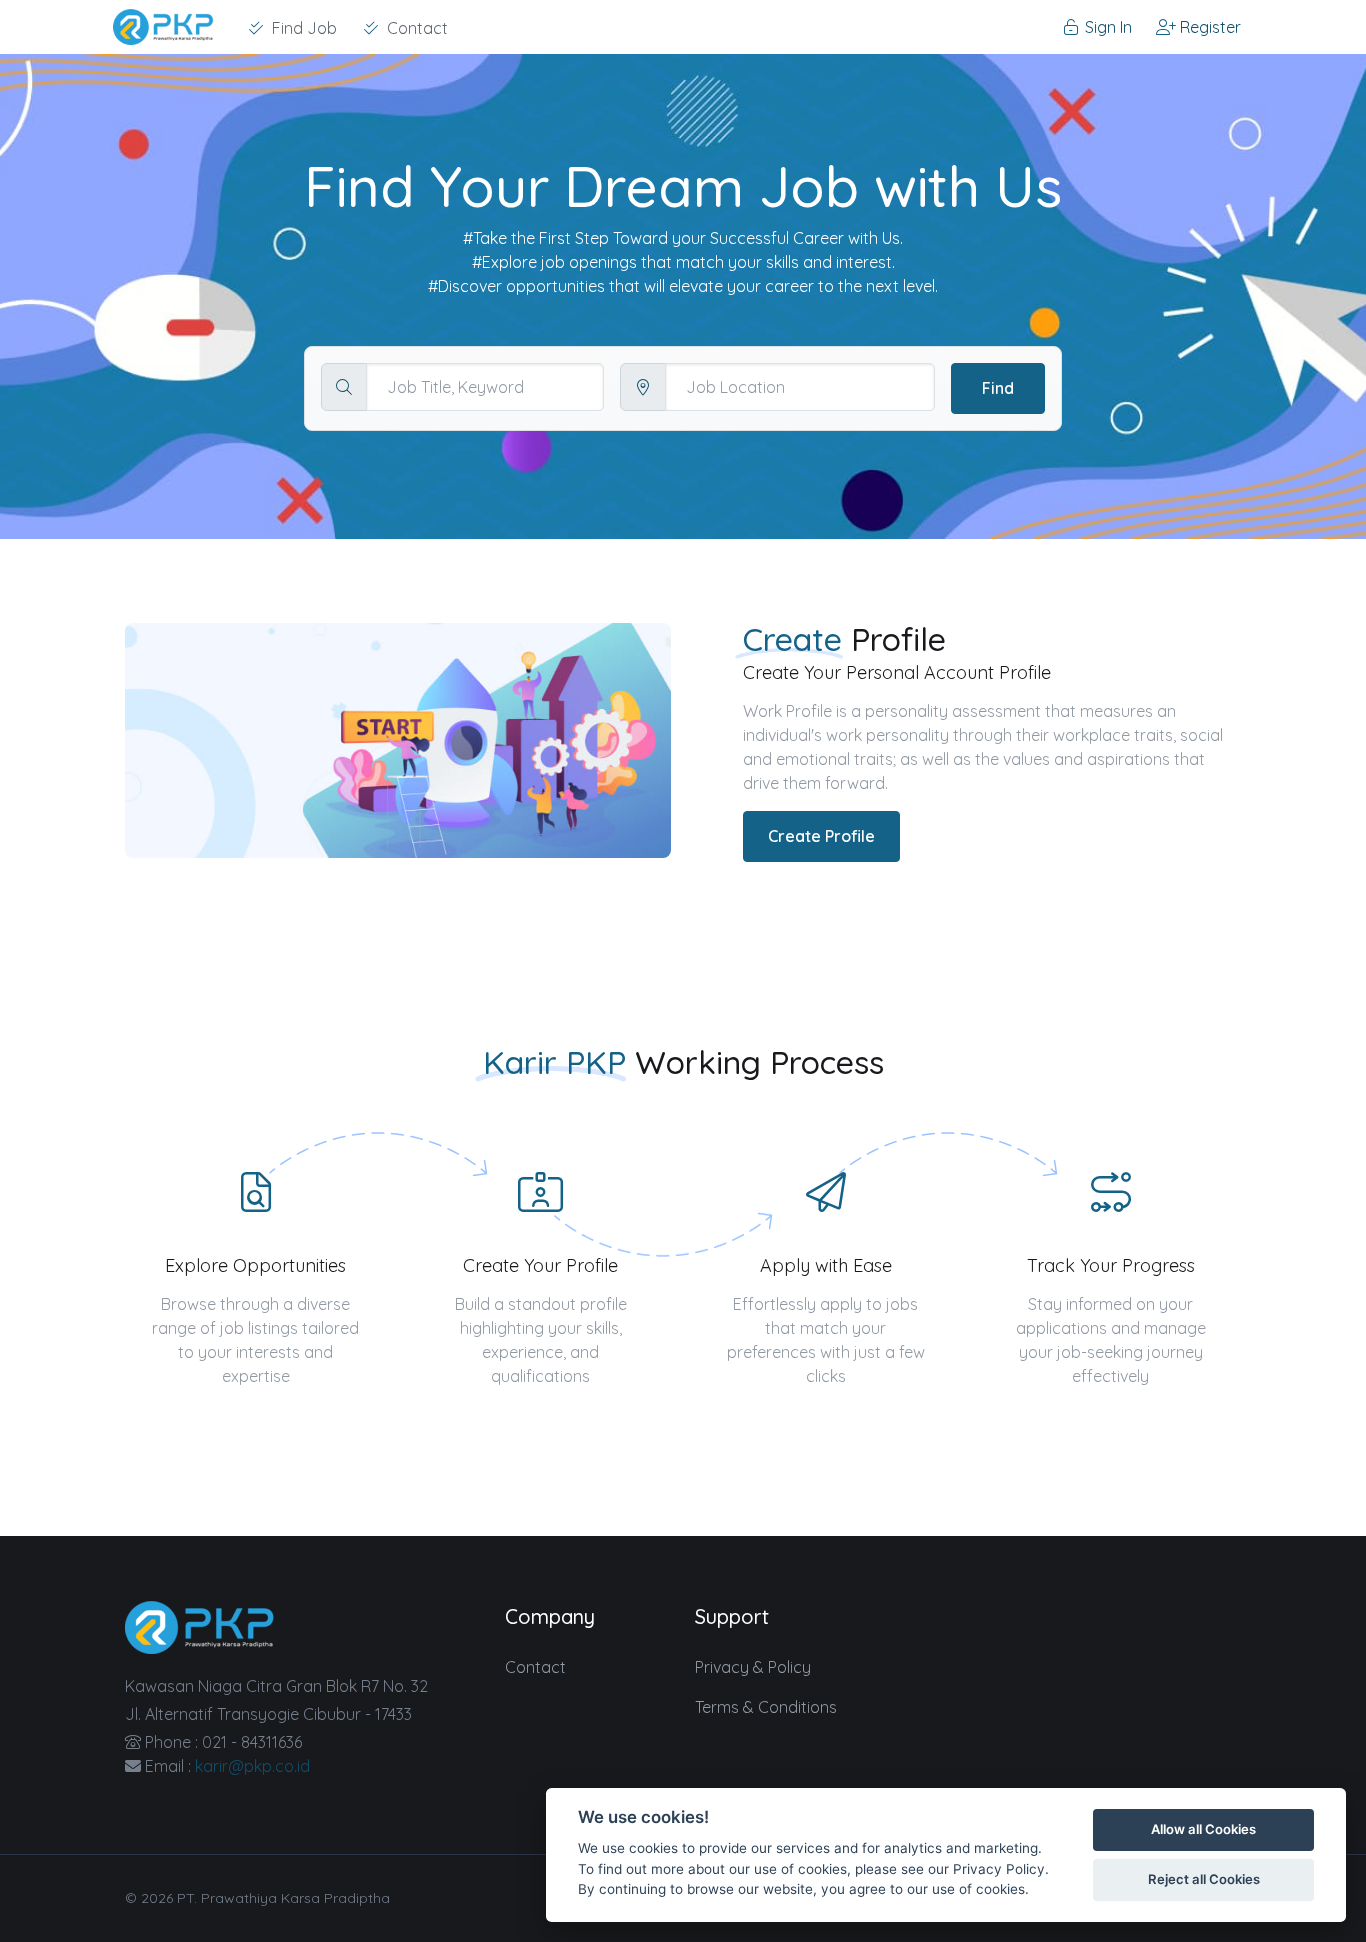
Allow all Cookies (1203, 1829)
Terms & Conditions (766, 1707)
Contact (535, 1667)
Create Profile (821, 836)
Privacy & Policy (753, 1667)
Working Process (759, 1062)
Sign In (1106, 27)
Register (1208, 27)
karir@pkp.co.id (252, 1766)
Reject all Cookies (1204, 1879)
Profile (898, 639)
